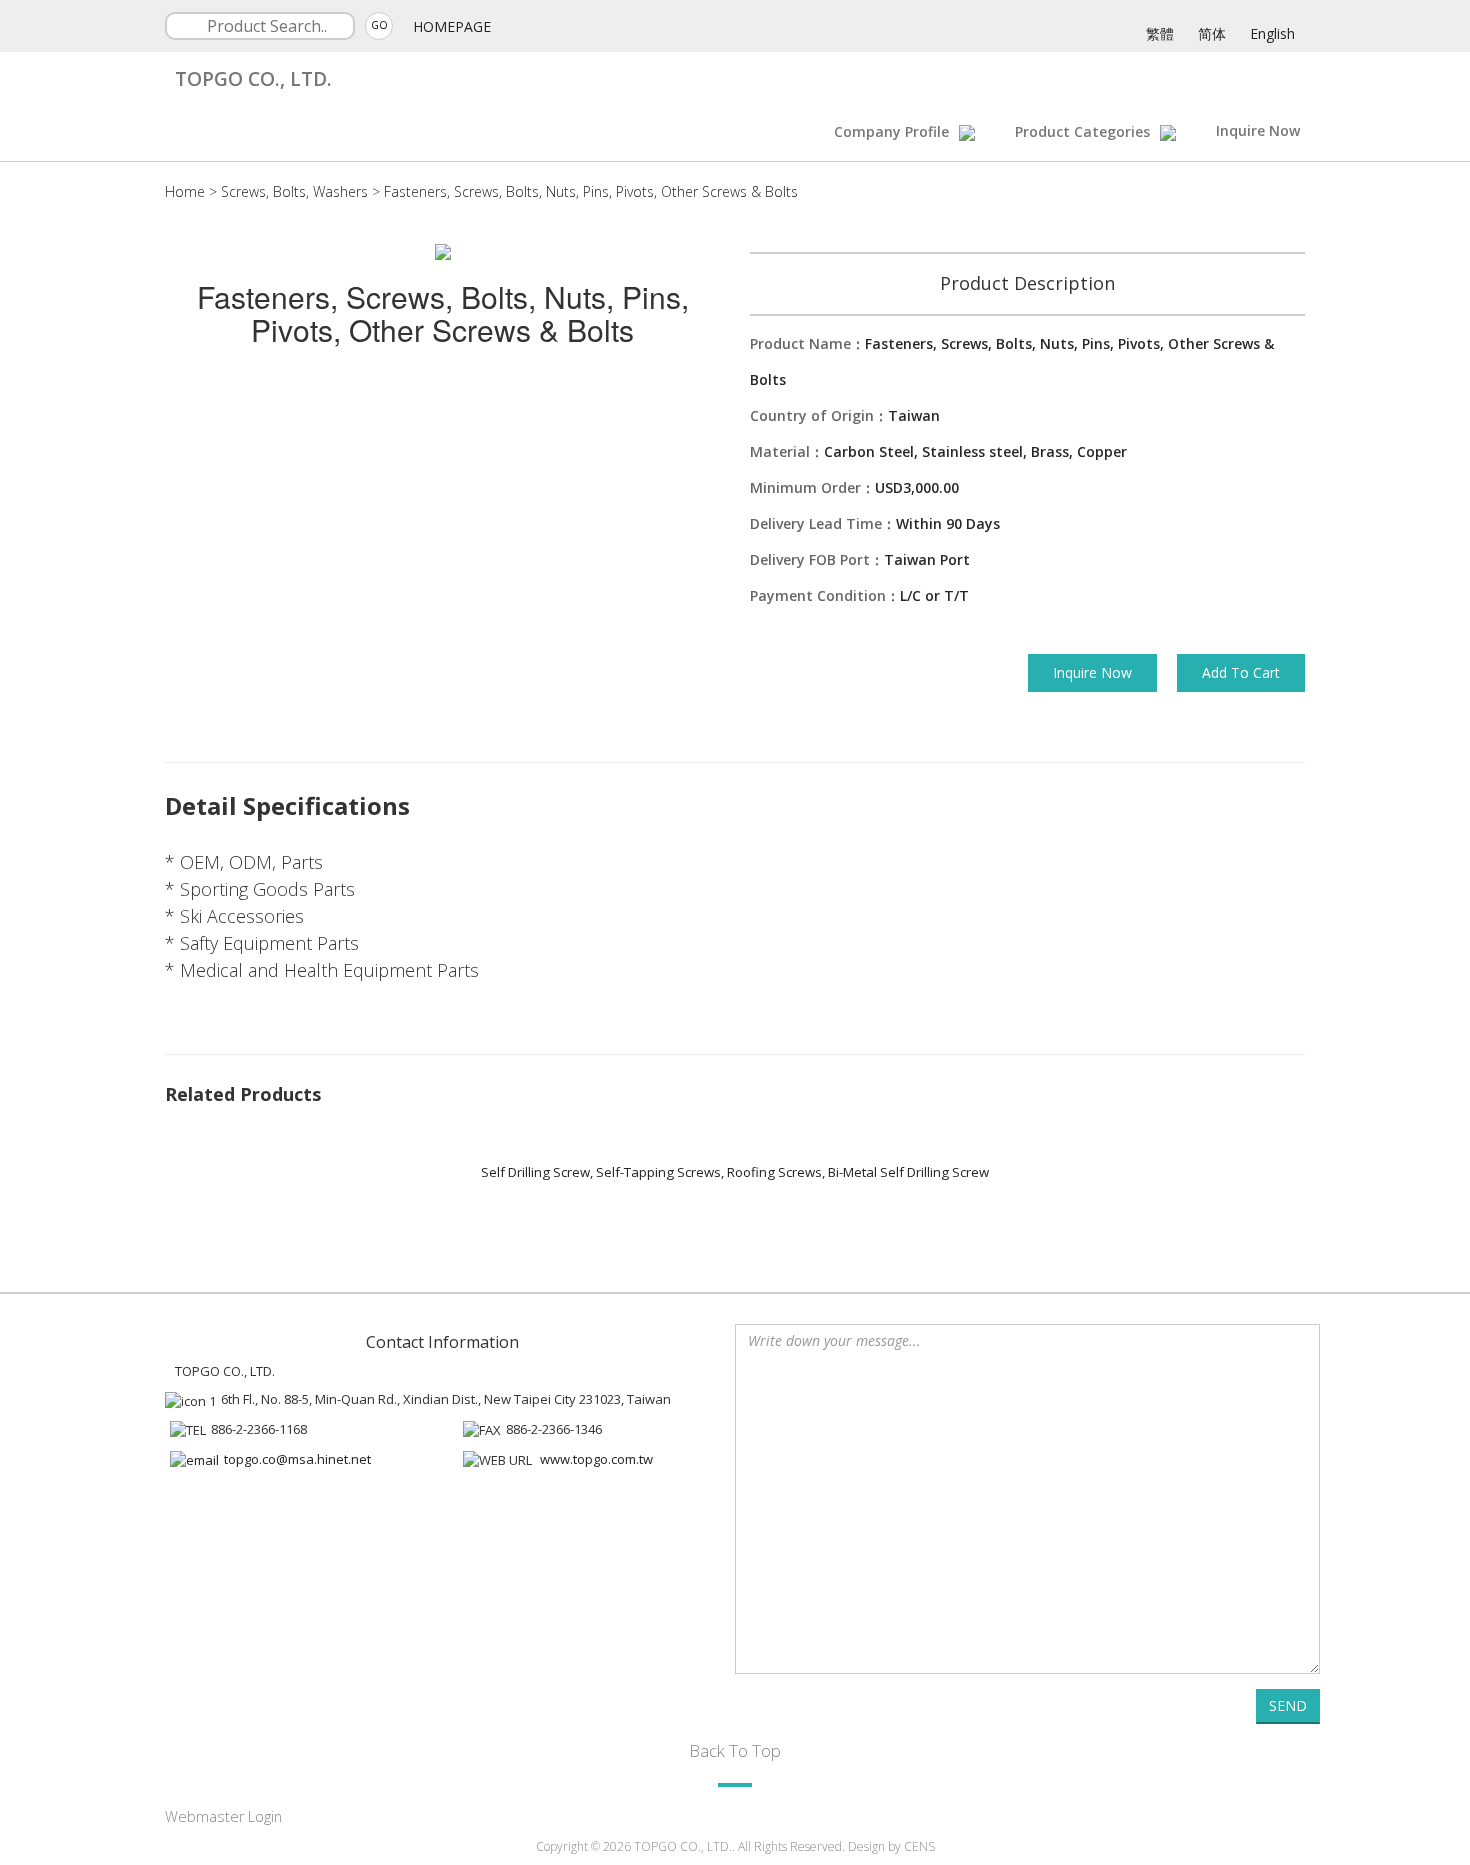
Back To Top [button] (735, 1750)
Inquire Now (1258, 130)
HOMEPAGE (452, 26)
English (1272, 33)
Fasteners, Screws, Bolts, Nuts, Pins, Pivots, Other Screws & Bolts (591, 191)
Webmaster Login (223, 1816)
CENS (919, 1846)
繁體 (1160, 33)
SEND (1288, 1705)
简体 (1212, 33)
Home (185, 191)
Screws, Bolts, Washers (294, 191)
